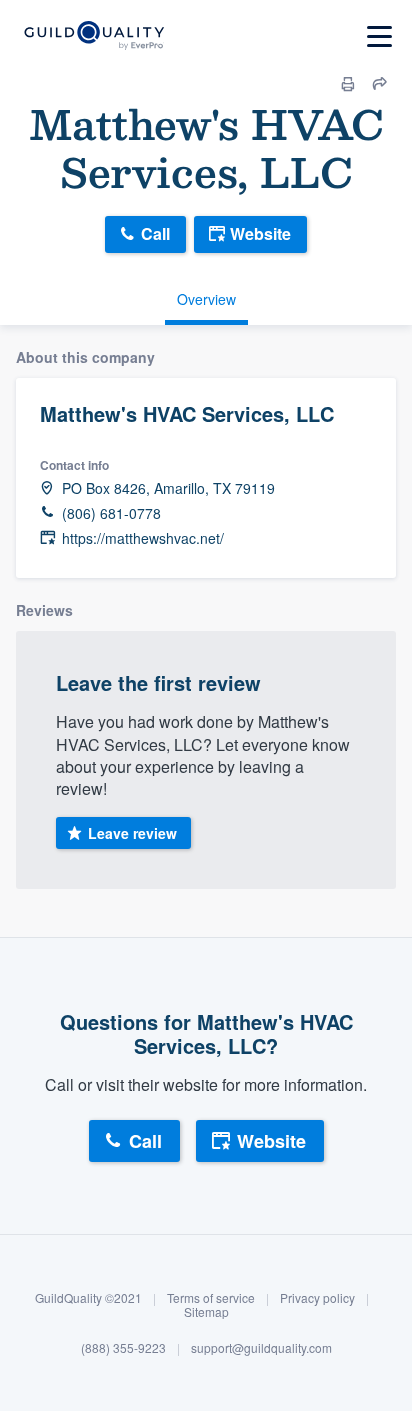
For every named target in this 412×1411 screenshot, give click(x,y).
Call (155, 233)
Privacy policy (317, 1297)
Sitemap (206, 1311)
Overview (206, 299)
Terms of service (211, 1297)
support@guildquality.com (261, 1347)
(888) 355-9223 (123, 1347)
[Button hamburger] (379, 36)
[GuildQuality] (93, 36)
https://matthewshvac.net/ (143, 538)
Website (260, 233)
